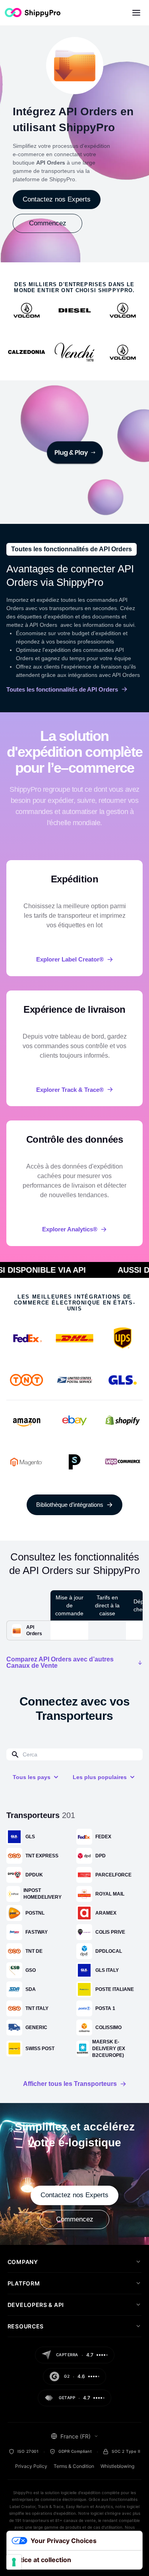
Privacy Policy (31, 2466)
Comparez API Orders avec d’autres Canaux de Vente (60, 1663)
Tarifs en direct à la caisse (107, 1605)
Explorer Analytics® (70, 1229)
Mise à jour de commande (69, 1605)
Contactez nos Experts (57, 199)
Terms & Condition (74, 2466)
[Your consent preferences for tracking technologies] (14, 2562)
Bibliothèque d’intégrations (70, 1505)
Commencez (48, 223)
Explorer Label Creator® (70, 959)
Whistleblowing (117, 2466)
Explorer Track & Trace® (70, 1090)
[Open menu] (136, 13)
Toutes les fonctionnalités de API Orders (62, 689)
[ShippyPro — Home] (33, 13)
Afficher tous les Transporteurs (70, 2084)
